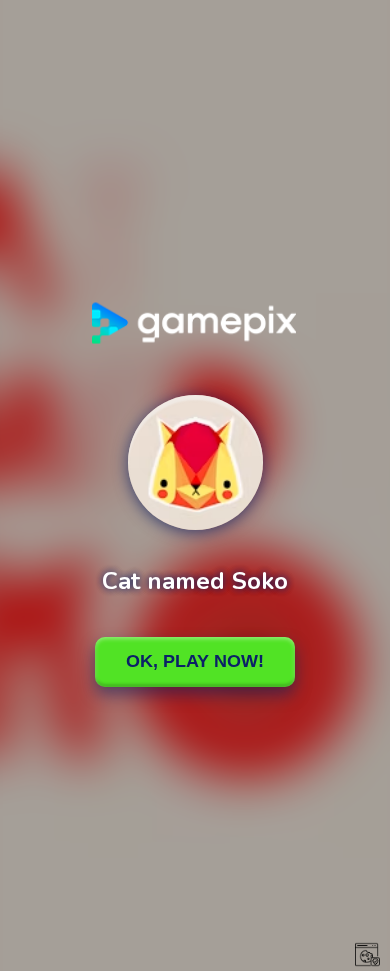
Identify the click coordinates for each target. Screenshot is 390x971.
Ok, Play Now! (195, 661)
